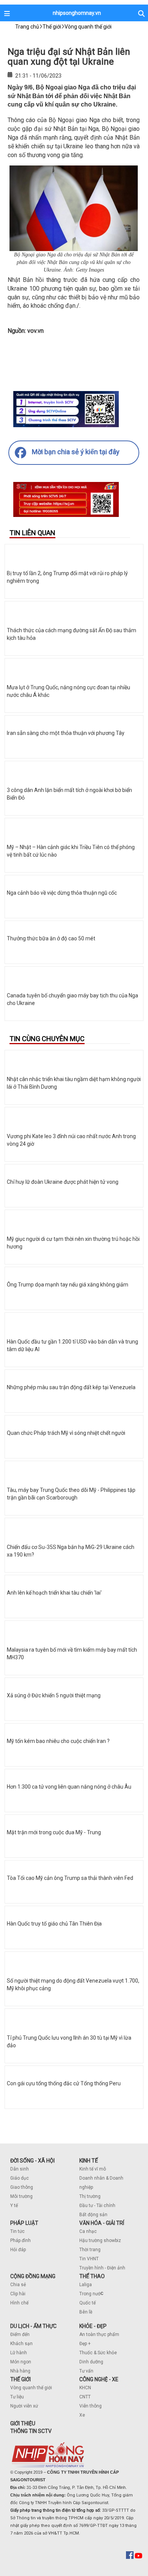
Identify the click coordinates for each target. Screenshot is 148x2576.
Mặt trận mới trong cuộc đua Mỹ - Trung (54, 1832)
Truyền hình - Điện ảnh (102, 2268)
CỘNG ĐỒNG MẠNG (33, 2276)
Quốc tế (87, 2303)
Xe (82, 2415)
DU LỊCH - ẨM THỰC (33, 2326)
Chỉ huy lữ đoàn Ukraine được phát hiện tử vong (63, 1182)
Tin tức (17, 2231)
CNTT (85, 2397)
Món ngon (21, 2362)
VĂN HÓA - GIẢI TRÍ (102, 2223)
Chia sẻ (18, 2285)
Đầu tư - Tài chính (97, 2206)
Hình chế (19, 2303)
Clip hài (18, 2294)
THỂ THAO (92, 2276)
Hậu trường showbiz (100, 2240)
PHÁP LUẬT (24, 2223)
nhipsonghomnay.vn (77, 13)
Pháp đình (20, 2240)
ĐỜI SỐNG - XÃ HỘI (32, 2161)
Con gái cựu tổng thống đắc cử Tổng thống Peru (64, 2083)
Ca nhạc (88, 2231)
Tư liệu (17, 2397)
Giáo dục (20, 2178)
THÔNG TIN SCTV (31, 2431)
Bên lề (86, 2312)
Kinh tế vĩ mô (93, 2169)
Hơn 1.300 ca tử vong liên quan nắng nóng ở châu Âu (69, 1787)
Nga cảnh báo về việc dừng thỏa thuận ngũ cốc (62, 893)
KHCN (85, 2388)
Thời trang (90, 2250)
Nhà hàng (20, 2371)
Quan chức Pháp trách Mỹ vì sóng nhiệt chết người (66, 1433)
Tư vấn (86, 2371)
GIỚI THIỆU (23, 2423)
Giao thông (22, 2187)
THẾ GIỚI (20, 2379)
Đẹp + (85, 2344)
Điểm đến (20, 2334)
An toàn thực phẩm (99, 2334)
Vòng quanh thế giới (31, 2388)
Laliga (86, 2285)
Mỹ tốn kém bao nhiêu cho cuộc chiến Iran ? (58, 1741)
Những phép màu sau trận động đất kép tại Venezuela (71, 1387)
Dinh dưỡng (91, 2362)
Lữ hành (19, 2353)
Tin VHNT (89, 2259)
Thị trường (90, 2196)
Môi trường (21, 2196)
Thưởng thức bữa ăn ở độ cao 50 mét (51, 938)
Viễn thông (91, 2406)
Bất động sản (93, 2215)
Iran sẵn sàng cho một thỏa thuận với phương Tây (66, 733)
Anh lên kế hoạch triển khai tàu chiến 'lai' (54, 1593)
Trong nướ (90, 2294)
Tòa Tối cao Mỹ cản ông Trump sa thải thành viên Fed (70, 1878)
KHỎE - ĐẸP (93, 2326)
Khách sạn (21, 2344)
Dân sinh (20, 2169)
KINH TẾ (89, 2161)
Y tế (14, 2206)
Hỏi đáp (18, 2250)
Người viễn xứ (24, 2406)
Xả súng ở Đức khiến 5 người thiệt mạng (54, 1695)
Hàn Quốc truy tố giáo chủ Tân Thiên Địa (54, 1924)
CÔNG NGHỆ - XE (99, 2379)
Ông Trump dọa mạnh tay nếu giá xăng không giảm (68, 1285)
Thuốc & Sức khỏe (98, 2353)
